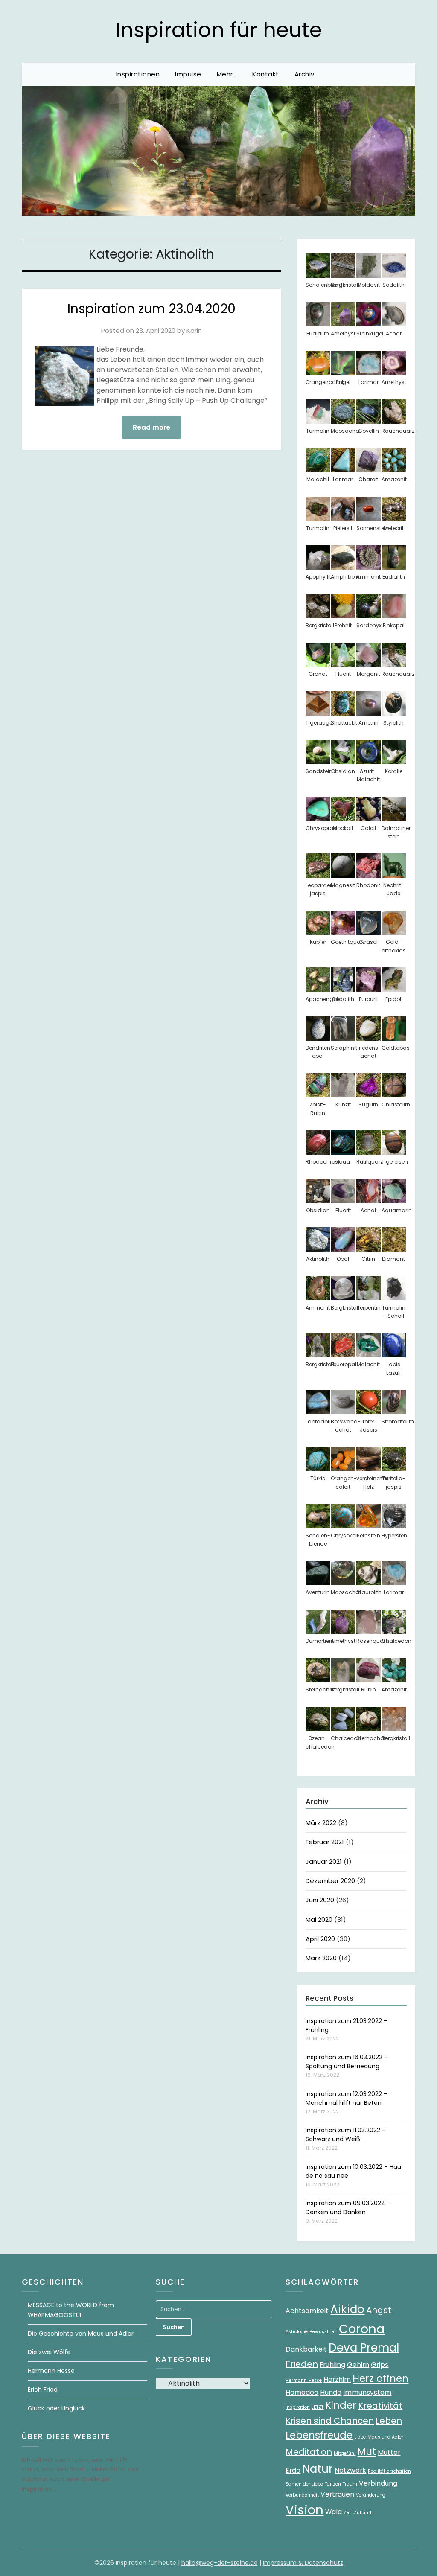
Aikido (347, 2309)
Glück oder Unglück (56, 2408)
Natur (318, 2469)
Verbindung (378, 2483)
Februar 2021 (325, 1842)
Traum (350, 2484)
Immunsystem (367, 2392)
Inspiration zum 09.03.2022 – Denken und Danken (348, 2208)
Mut (367, 2451)
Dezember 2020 (330, 1881)
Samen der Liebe (304, 2484)
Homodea (302, 2392)
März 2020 (321, 1958)
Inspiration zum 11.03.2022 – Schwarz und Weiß (346, 2135)
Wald (334, 2512)
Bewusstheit (323, 2332)
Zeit (348, 2513)
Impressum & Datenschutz (303, 2563)
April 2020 (320, 1939)
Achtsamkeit (307, 2311)
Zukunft (363, 2513)
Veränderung (371, 2495)
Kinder (341, 2405)
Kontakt (266, 74)
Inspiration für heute (219, 30)
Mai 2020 (319, 1920)
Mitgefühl (345, 2453)
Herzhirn (337, 2380)
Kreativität (380, 2406)
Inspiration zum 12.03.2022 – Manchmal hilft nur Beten (347, 2098)
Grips (380, 2365)
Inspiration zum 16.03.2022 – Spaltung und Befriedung (347, 2062)
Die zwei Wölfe (49, 2352)
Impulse (188, 74)
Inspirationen (138, 74)
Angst (379, 2310)
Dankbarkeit (306, 2349)
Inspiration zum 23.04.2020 (151, 309)
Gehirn (358, 2365)
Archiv (304, 74)
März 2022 (321, 1823)
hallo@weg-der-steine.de (220, 2563)
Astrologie (297, 2332)
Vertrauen (337, 2494)
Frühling (332, 2365)
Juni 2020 (320, 1900)
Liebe (360, 2437)
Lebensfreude (319, 2435)
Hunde (331, 2392)
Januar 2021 (324, 1861)
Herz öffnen (380, 2378)
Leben (389, 2421)
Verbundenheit (302, 2495)
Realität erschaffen (389, 2471)
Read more (151, 427)
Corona (362, 2329)
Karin (194, 330)
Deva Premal (364, 2348)
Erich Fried (43, 2390)
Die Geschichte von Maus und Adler (81, 2334)
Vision (304, 2510)
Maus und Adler (385, 2437)
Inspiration (298, 2407)
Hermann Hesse (51, 2371)
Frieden (302, 2364)
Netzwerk (350, 2470)
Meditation (309, 2452)
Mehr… (227, 74)
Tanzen (333, 2484)
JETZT (318, 2407)
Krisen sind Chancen (330, 2421)
